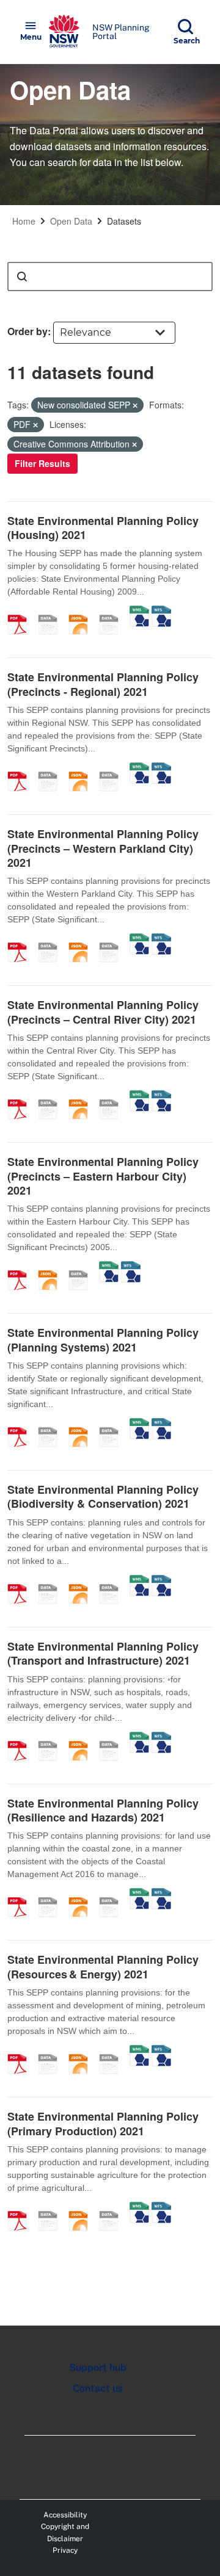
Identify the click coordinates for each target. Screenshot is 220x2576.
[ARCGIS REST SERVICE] (113, 612)
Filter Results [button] (42, 463)
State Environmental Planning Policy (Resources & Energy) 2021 (103, 1966)
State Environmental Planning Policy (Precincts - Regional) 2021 (103, 684)
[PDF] (21, 612)
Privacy (65, 2550)
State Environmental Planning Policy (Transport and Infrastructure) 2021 (103, 1653)
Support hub (98, 2368)
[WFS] (161, 612)
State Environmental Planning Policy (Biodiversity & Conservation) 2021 (103, 1496)
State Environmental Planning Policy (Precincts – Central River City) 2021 (103, 1012)
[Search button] (22, 277)
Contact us (98, 2388)
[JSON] (82, 612)
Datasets (124, 221)
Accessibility (65, 2515)
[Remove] (135, 405)
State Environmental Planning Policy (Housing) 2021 (103, 528)
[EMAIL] (52, 612)
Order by (28, 331)
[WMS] (139, 612)
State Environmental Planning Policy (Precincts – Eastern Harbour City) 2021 (103, 1176)
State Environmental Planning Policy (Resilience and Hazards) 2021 (103, 1810)
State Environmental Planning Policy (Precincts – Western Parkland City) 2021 (103, 848)
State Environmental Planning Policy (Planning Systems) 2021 (103, 1340)
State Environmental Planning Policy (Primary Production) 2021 (103, 2123)
